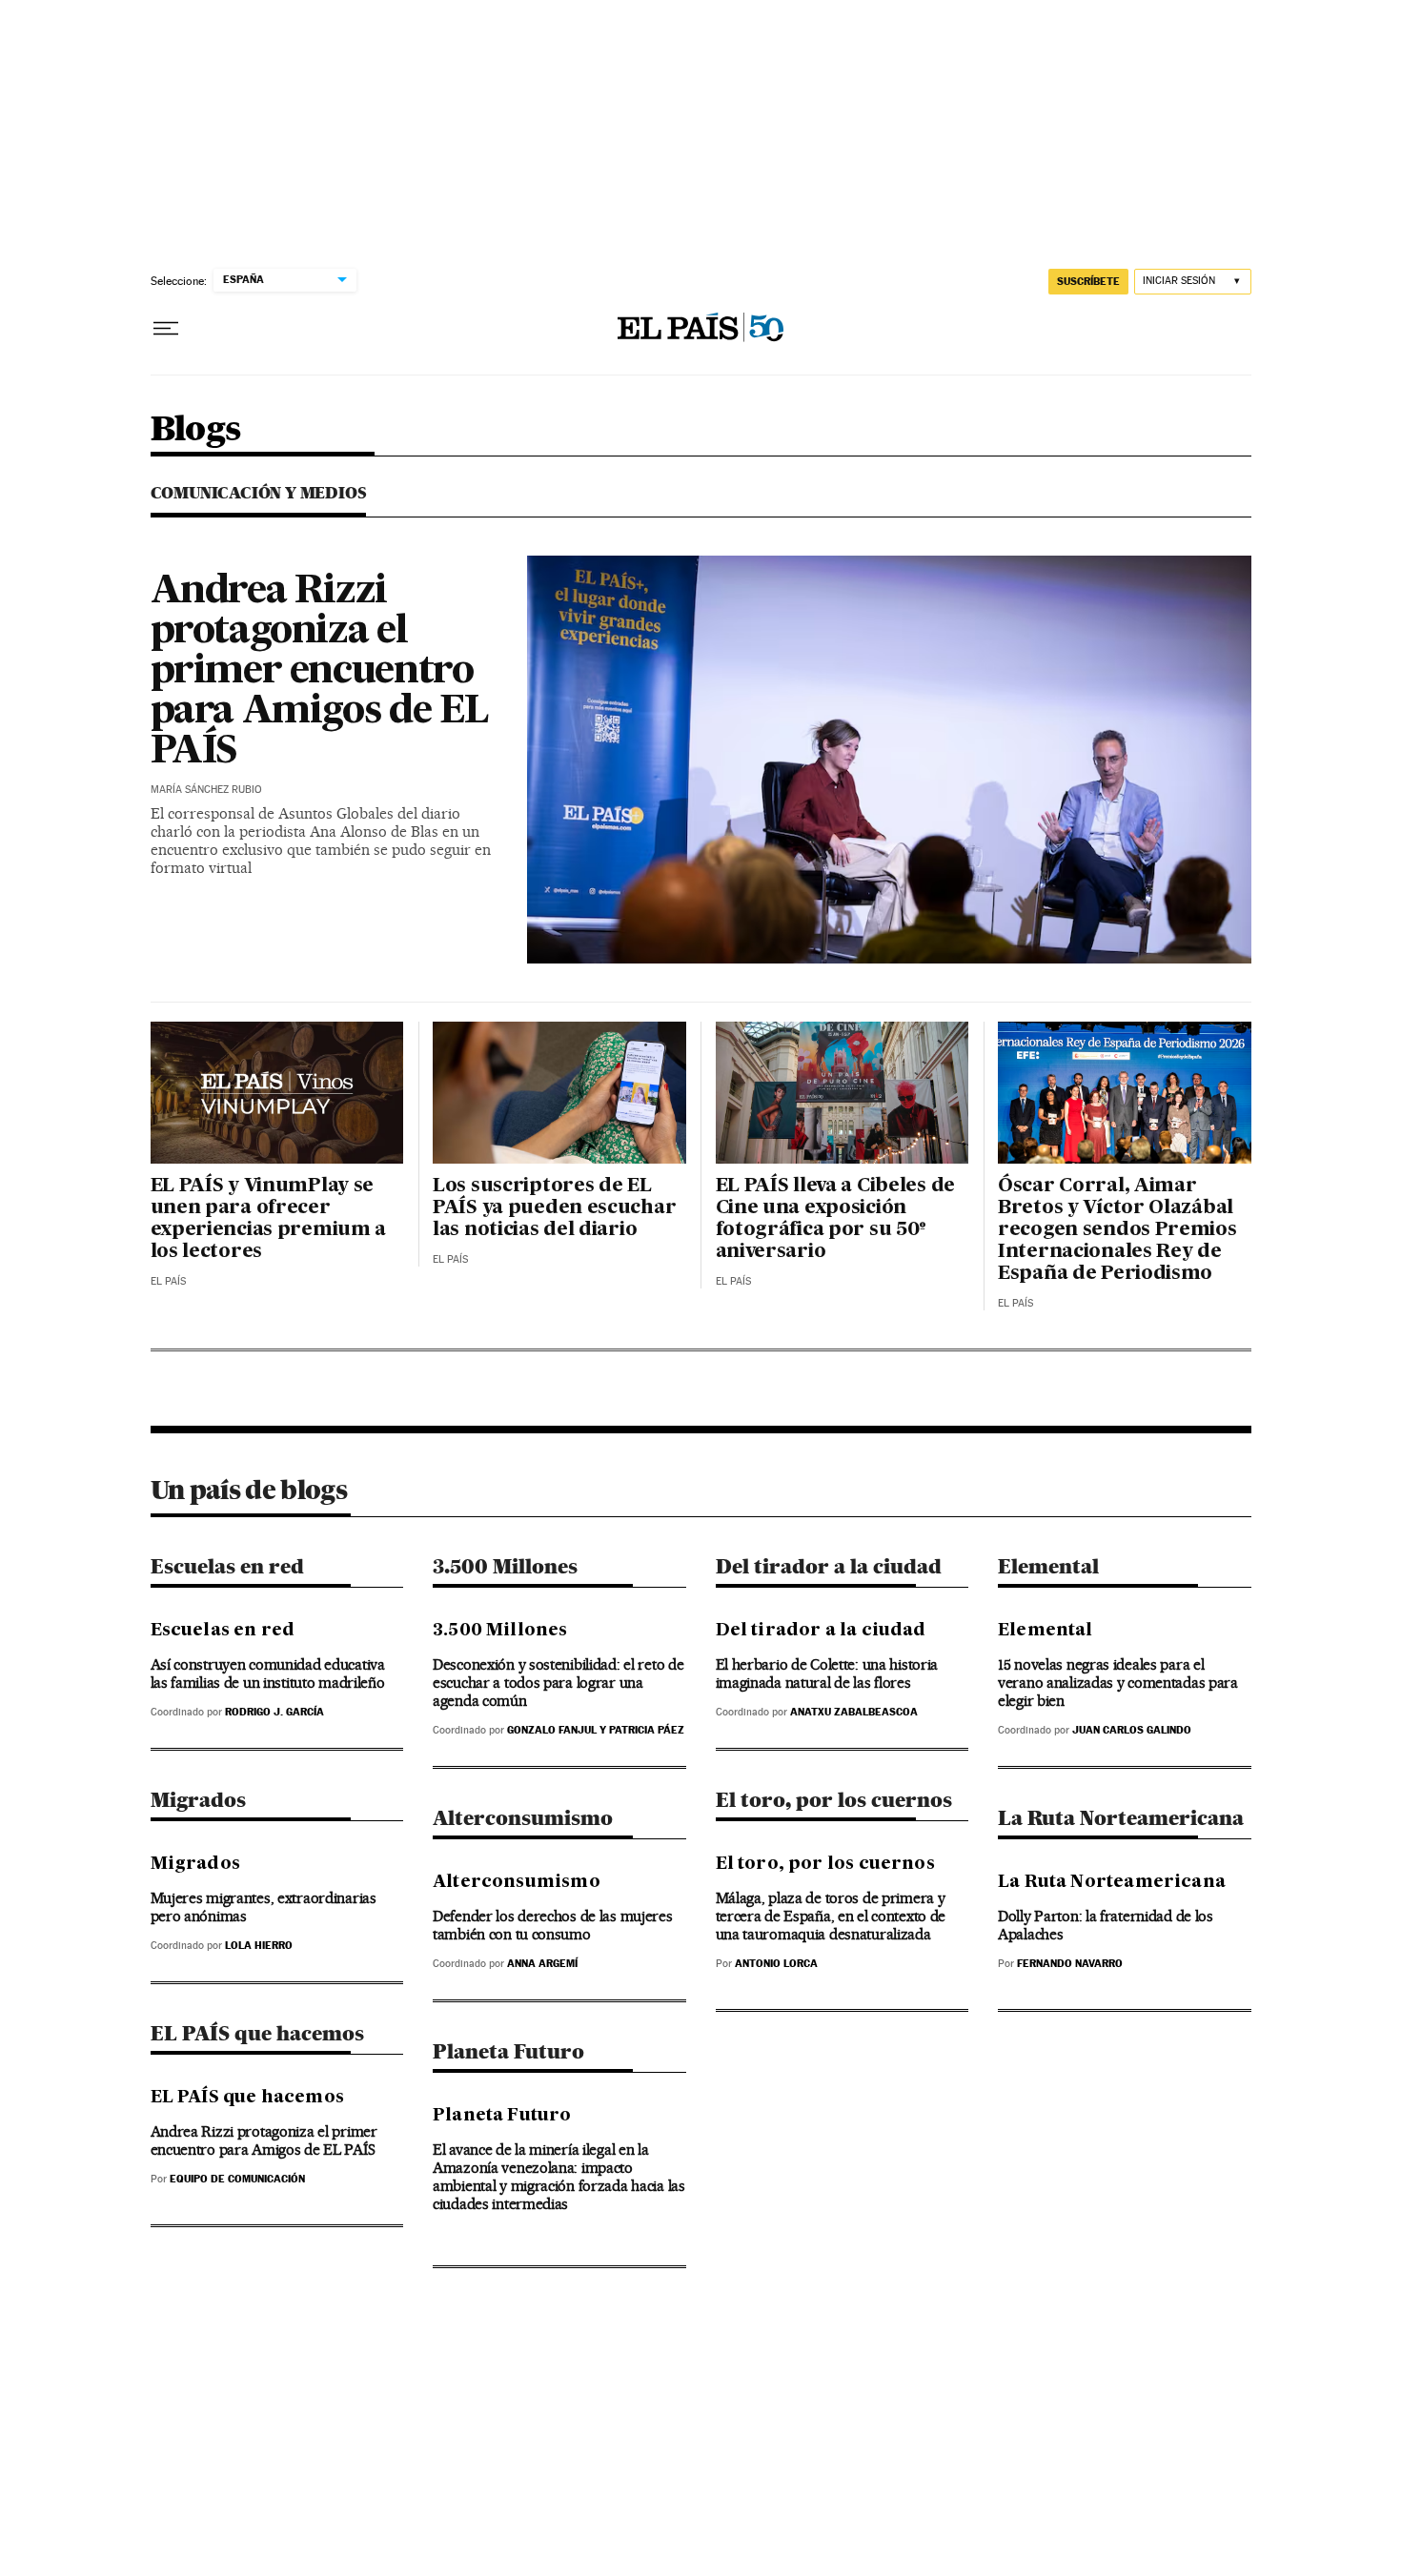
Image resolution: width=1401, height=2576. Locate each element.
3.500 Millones (505, 1566)
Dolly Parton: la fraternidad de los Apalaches (1106, 1925)
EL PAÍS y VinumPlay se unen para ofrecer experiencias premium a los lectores (269, 1219)
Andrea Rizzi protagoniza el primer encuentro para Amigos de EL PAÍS (320, 672)
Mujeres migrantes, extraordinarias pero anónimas (264, 1907)
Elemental (1048, 1566)
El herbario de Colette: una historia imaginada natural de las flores (827, 1673)
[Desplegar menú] (166, 329)
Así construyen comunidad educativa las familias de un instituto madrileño (268, 1673)
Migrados (198, 1800)
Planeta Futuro (508, 2051)
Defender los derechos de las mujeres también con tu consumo (553, 1925)
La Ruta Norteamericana (1121, 1818)
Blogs (196, 430)
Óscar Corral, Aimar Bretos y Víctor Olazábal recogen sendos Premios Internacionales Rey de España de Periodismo (1117, 1230)
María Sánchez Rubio (206, 790)
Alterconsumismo (523, 1818)
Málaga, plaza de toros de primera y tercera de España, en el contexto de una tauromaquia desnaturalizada (831, 1916)
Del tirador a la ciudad (829, 1566)
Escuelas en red (227, 1566)
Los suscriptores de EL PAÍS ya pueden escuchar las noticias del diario (554, 1208)
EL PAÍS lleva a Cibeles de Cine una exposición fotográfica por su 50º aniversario (835, 1219)
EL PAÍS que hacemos (257, 2033)
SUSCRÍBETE (1088, 281)
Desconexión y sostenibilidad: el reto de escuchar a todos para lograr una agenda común (558, 1683)
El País (168, 1281)
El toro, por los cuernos (834, 1800)
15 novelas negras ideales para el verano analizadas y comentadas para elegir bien (1118, 1683)
